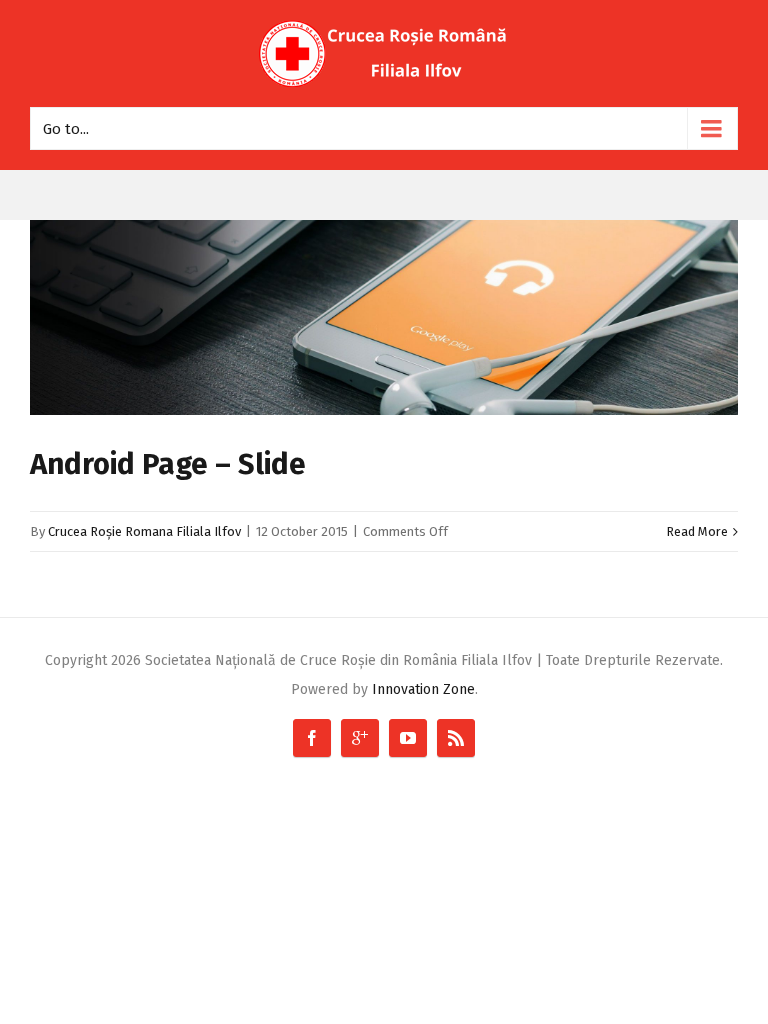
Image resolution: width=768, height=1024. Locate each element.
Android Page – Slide (168, 464)
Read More (697, 531)
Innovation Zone (423, 689)
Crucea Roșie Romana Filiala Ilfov (144, 531)
